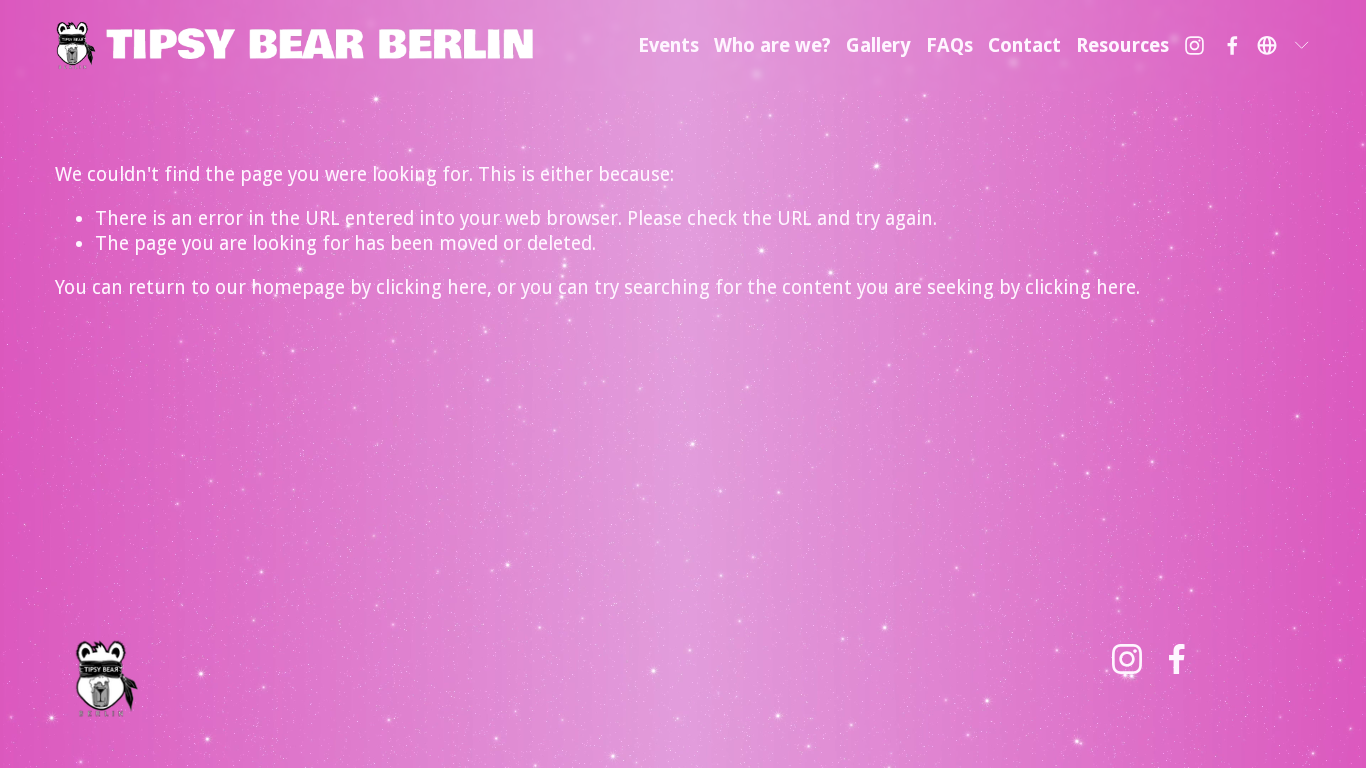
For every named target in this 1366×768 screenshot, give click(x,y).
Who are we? (772, 45)
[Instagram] (1194, 45)
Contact (1024, 45)
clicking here (431, 287)
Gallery (878, 45)
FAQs (949, 45)
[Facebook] (1232, 45)
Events (668, 45)
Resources (1122, 45)
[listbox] (1284, 46)
